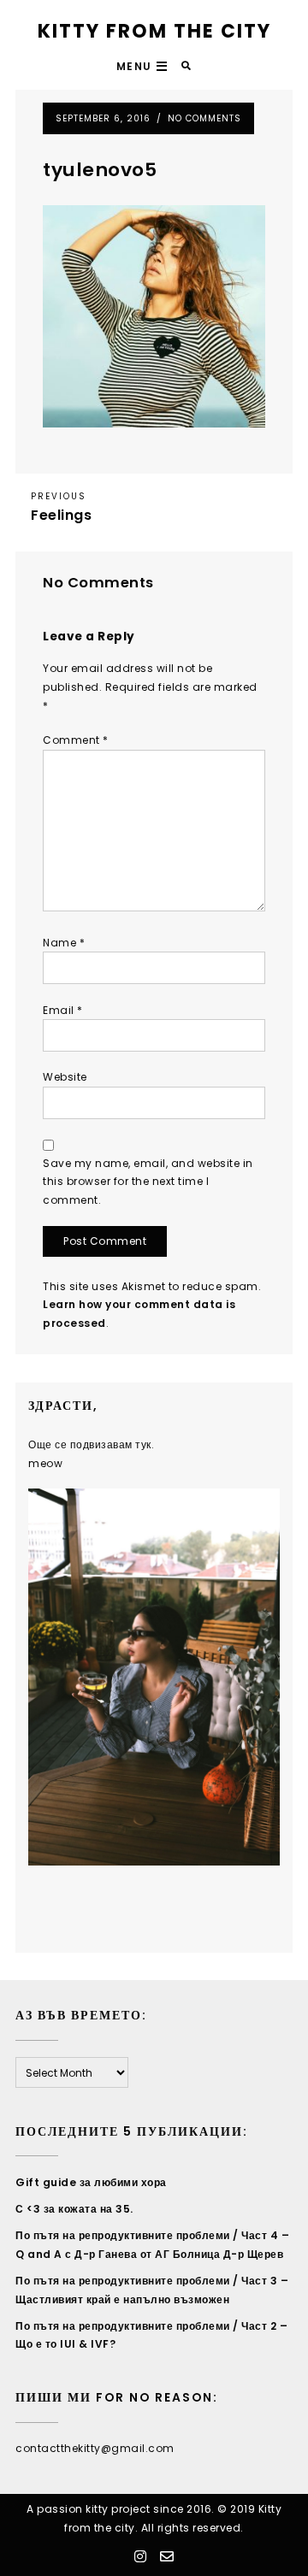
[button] (144, 67)
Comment (76, 740)
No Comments (204, 118)
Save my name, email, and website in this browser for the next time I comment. (148, 1182)
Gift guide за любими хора (91, 2182)
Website (65, 1077)
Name (64, 943)
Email (63, 1010)
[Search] (187, 66)
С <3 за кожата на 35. (74, 2209)
